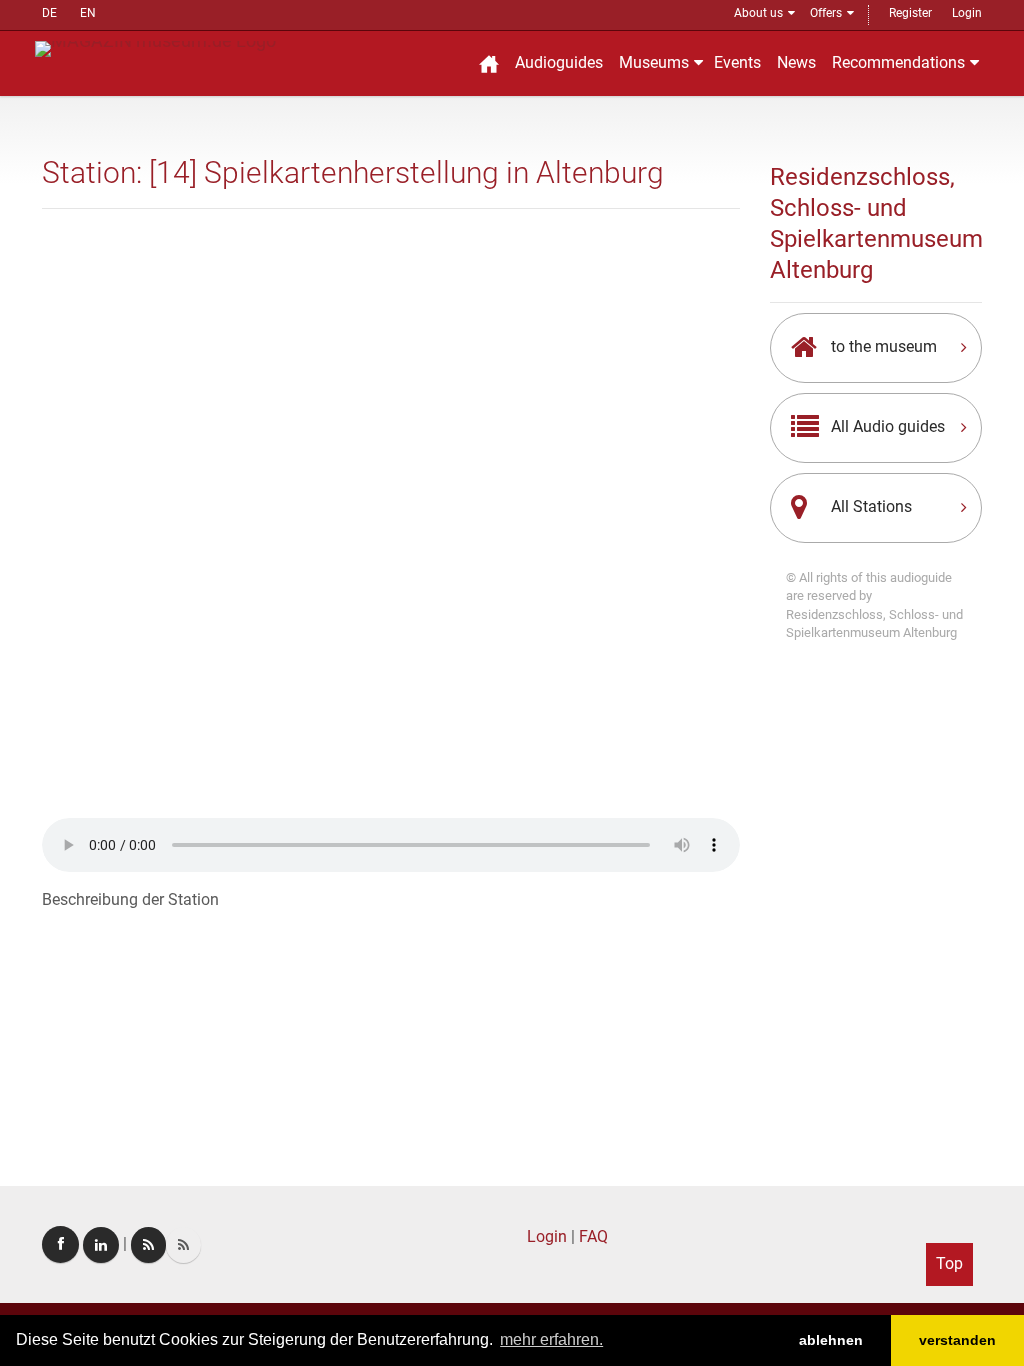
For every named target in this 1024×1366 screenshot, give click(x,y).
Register (910, 13)
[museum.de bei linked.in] (101, 1245)
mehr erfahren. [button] (551, 1339)
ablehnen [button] (831, 1340)
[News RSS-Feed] (183, 1245)
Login (967, 13)
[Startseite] (489, 63)
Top (949, 1263)
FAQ (593, 1236)
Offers (826, 13)
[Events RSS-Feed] (148, 1245)
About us (758, 13)
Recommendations (898, 62)
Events (737, 62)
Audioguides (559, 62)
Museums (654, 62)
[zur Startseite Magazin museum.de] (155, 47)
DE (49, 13)
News (796, 62)
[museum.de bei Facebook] (60, 1244)
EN (88, 13)
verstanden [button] (957, 1340)
